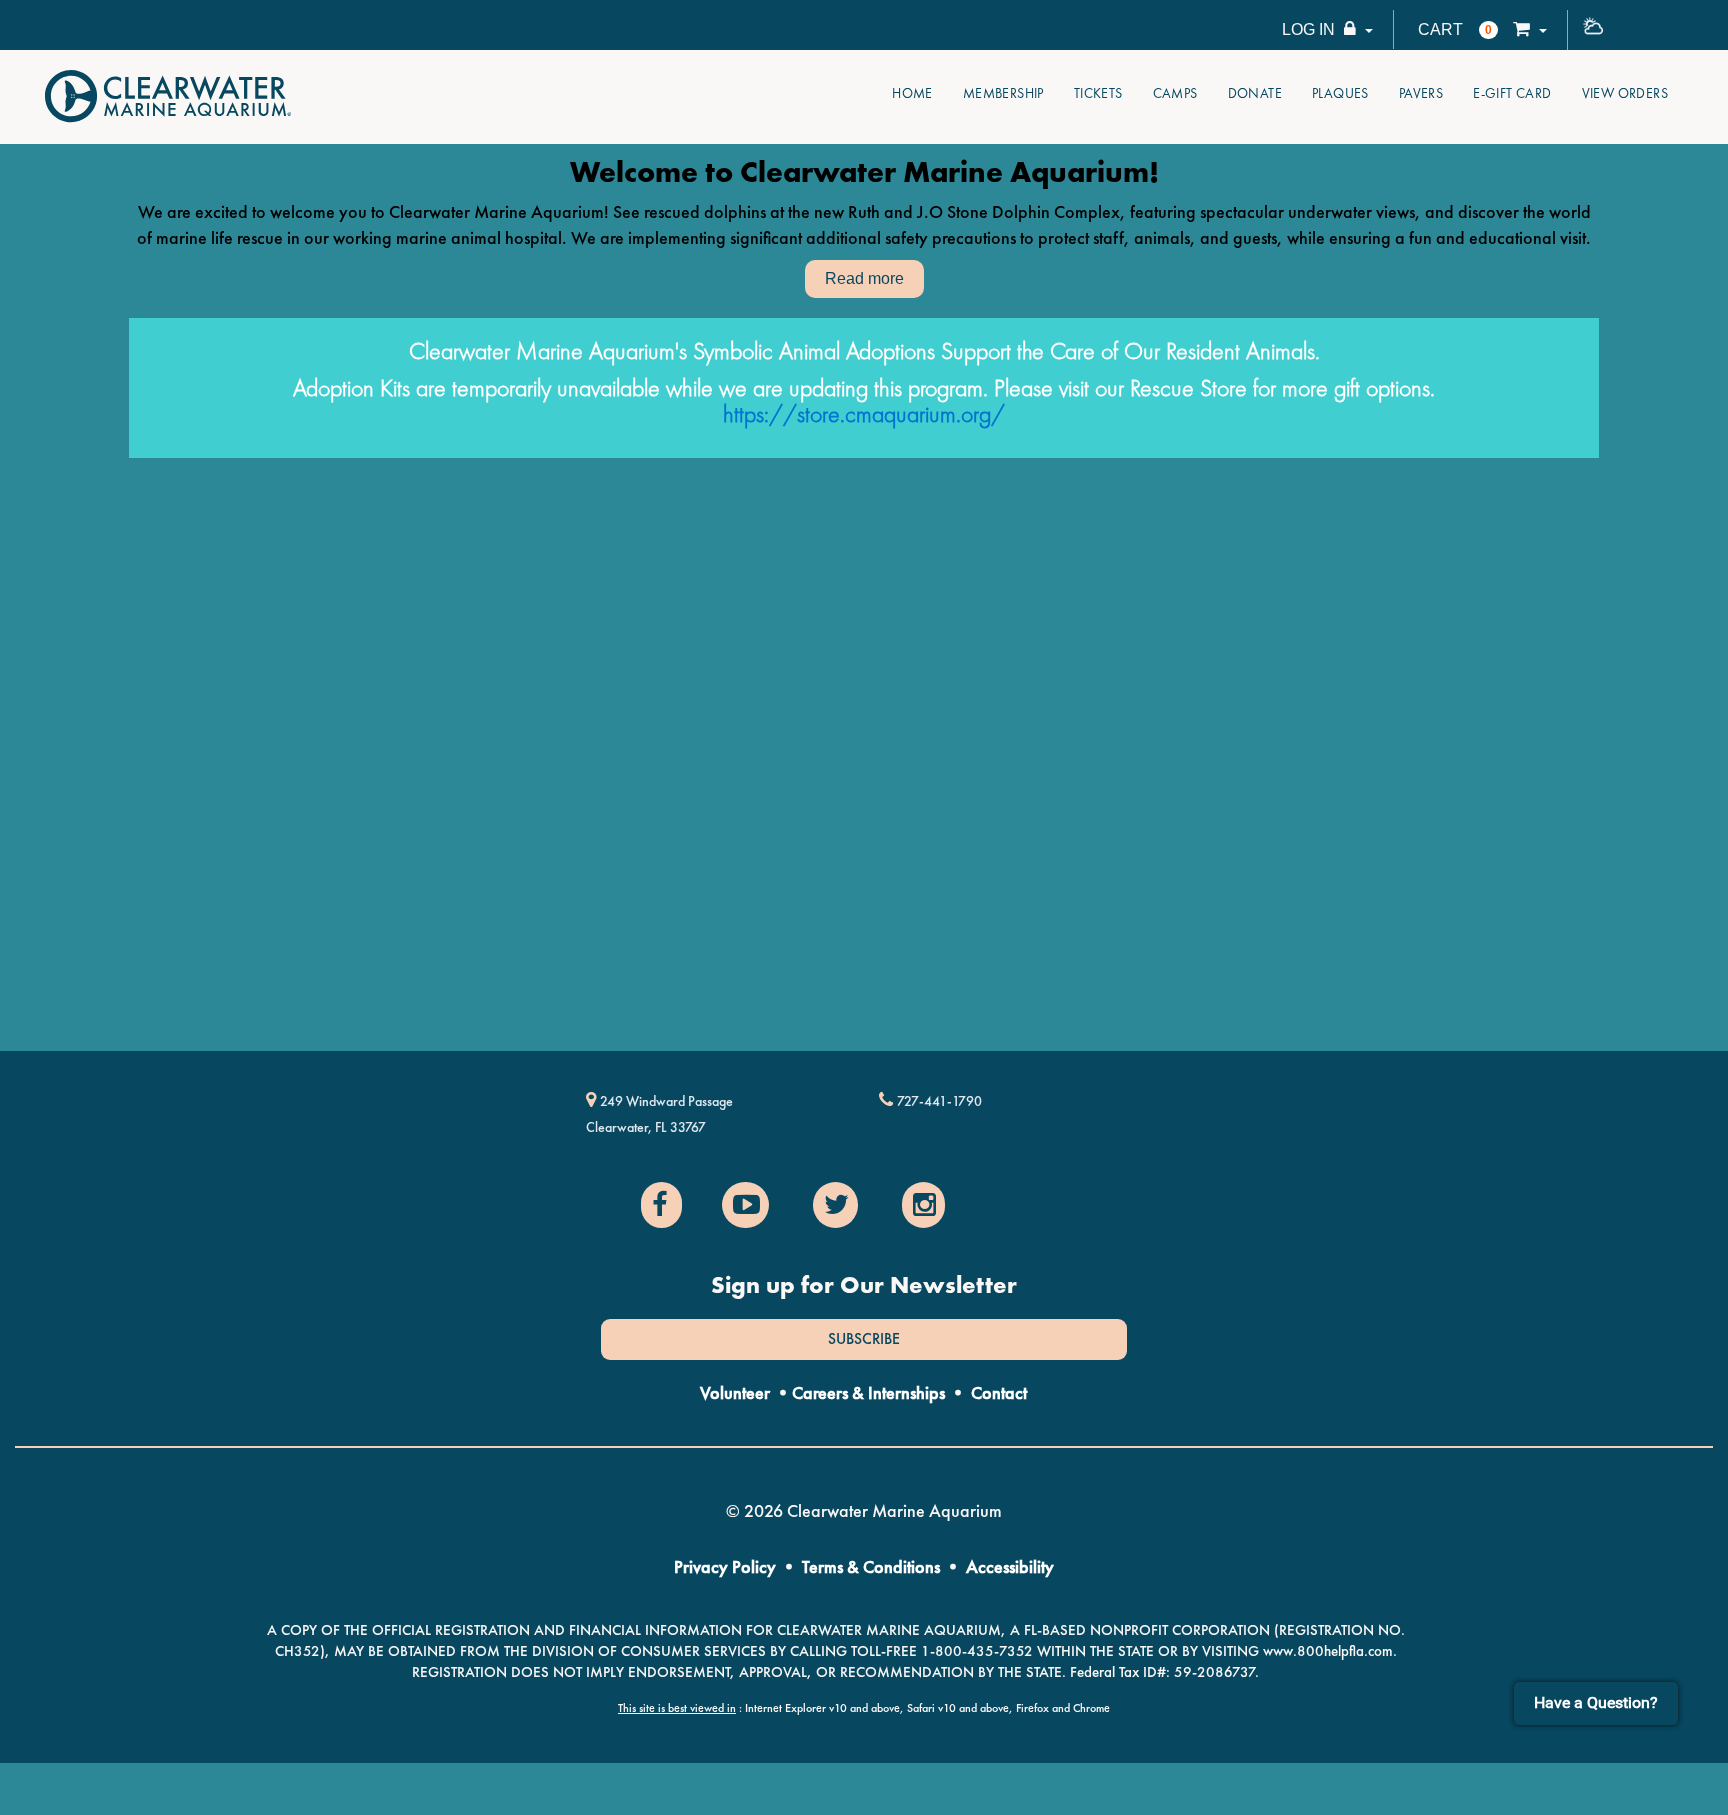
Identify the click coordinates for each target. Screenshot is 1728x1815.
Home (912, 93)
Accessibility (1010, 1566)
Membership (1003, 93)
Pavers (1421, 93)
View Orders (1625, 93)
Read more (864, 278)
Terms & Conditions (871, 1566)
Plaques (1340, 93)
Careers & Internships (868, 1392)
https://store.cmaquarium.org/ (864, 413)
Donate (1255, 93)
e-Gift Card (1512, 93)
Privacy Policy (725, 1566)
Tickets (1098, 93)
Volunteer (735, 1392)
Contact (999, 1392)
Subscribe (864, 1339)
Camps (1175, 93)
